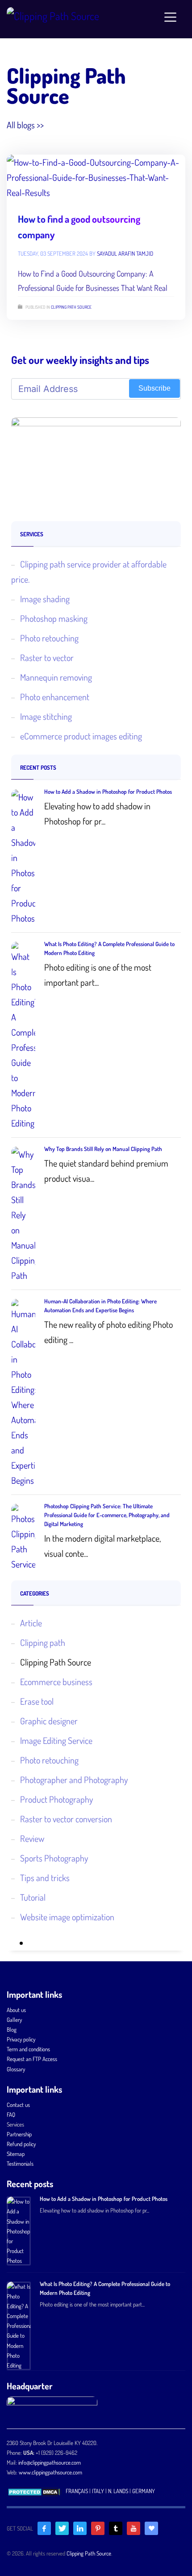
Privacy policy (21, 2039)
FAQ (11, 2115)
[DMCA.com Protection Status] (34, 2491)
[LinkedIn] (80, 2528)
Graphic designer (49, 1721)
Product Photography (56, 1799)
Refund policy (21, 2144)
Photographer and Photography (74, 1780)
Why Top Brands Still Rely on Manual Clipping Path (103, 1149)
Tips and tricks (45, 1878)
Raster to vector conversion (66, 1819)
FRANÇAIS (77, 2491)
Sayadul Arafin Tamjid (125, 253)
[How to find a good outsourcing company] (96, 177)
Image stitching (46, 716)
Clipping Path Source (71, 307)
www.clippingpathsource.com (50, 2472)
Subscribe (154, 388)
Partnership (19, 2134)
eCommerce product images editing (81, 736)
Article (31, 1623)
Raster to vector (47, 657)
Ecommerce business (56, 1682)
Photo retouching (49, 638)
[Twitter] (62, 2528)
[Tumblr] (116, 2528)
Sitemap (16, 2154)
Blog (12, 2029)
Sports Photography (54, 1858)
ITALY (98, 2491)
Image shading (45, 599)
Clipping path (43, 1642)
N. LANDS (118, 2491)
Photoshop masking (54, 618)
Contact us (18, 2105)
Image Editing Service (56, 1740)
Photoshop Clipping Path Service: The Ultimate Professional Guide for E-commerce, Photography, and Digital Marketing (107, 1515)
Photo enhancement (55, 697)
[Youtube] (134, 2528)
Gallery (14, 2020)
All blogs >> (25, 125)
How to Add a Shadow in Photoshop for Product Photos (108, 792)
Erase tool (37, 1701)
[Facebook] (44, 2528)
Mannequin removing (56, 677)
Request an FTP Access (32, 2059)
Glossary (16, 2069)
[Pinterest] (98, 2528)
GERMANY (144, 2491)
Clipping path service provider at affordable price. (89, 572)
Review (32, 1838)
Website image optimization (67, 1917)
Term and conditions (28, 2049)
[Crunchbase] (151, 2528)
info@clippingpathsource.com (50, 2462)
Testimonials (20, 2164)
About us (16, 2010)
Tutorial (33, 1897)
